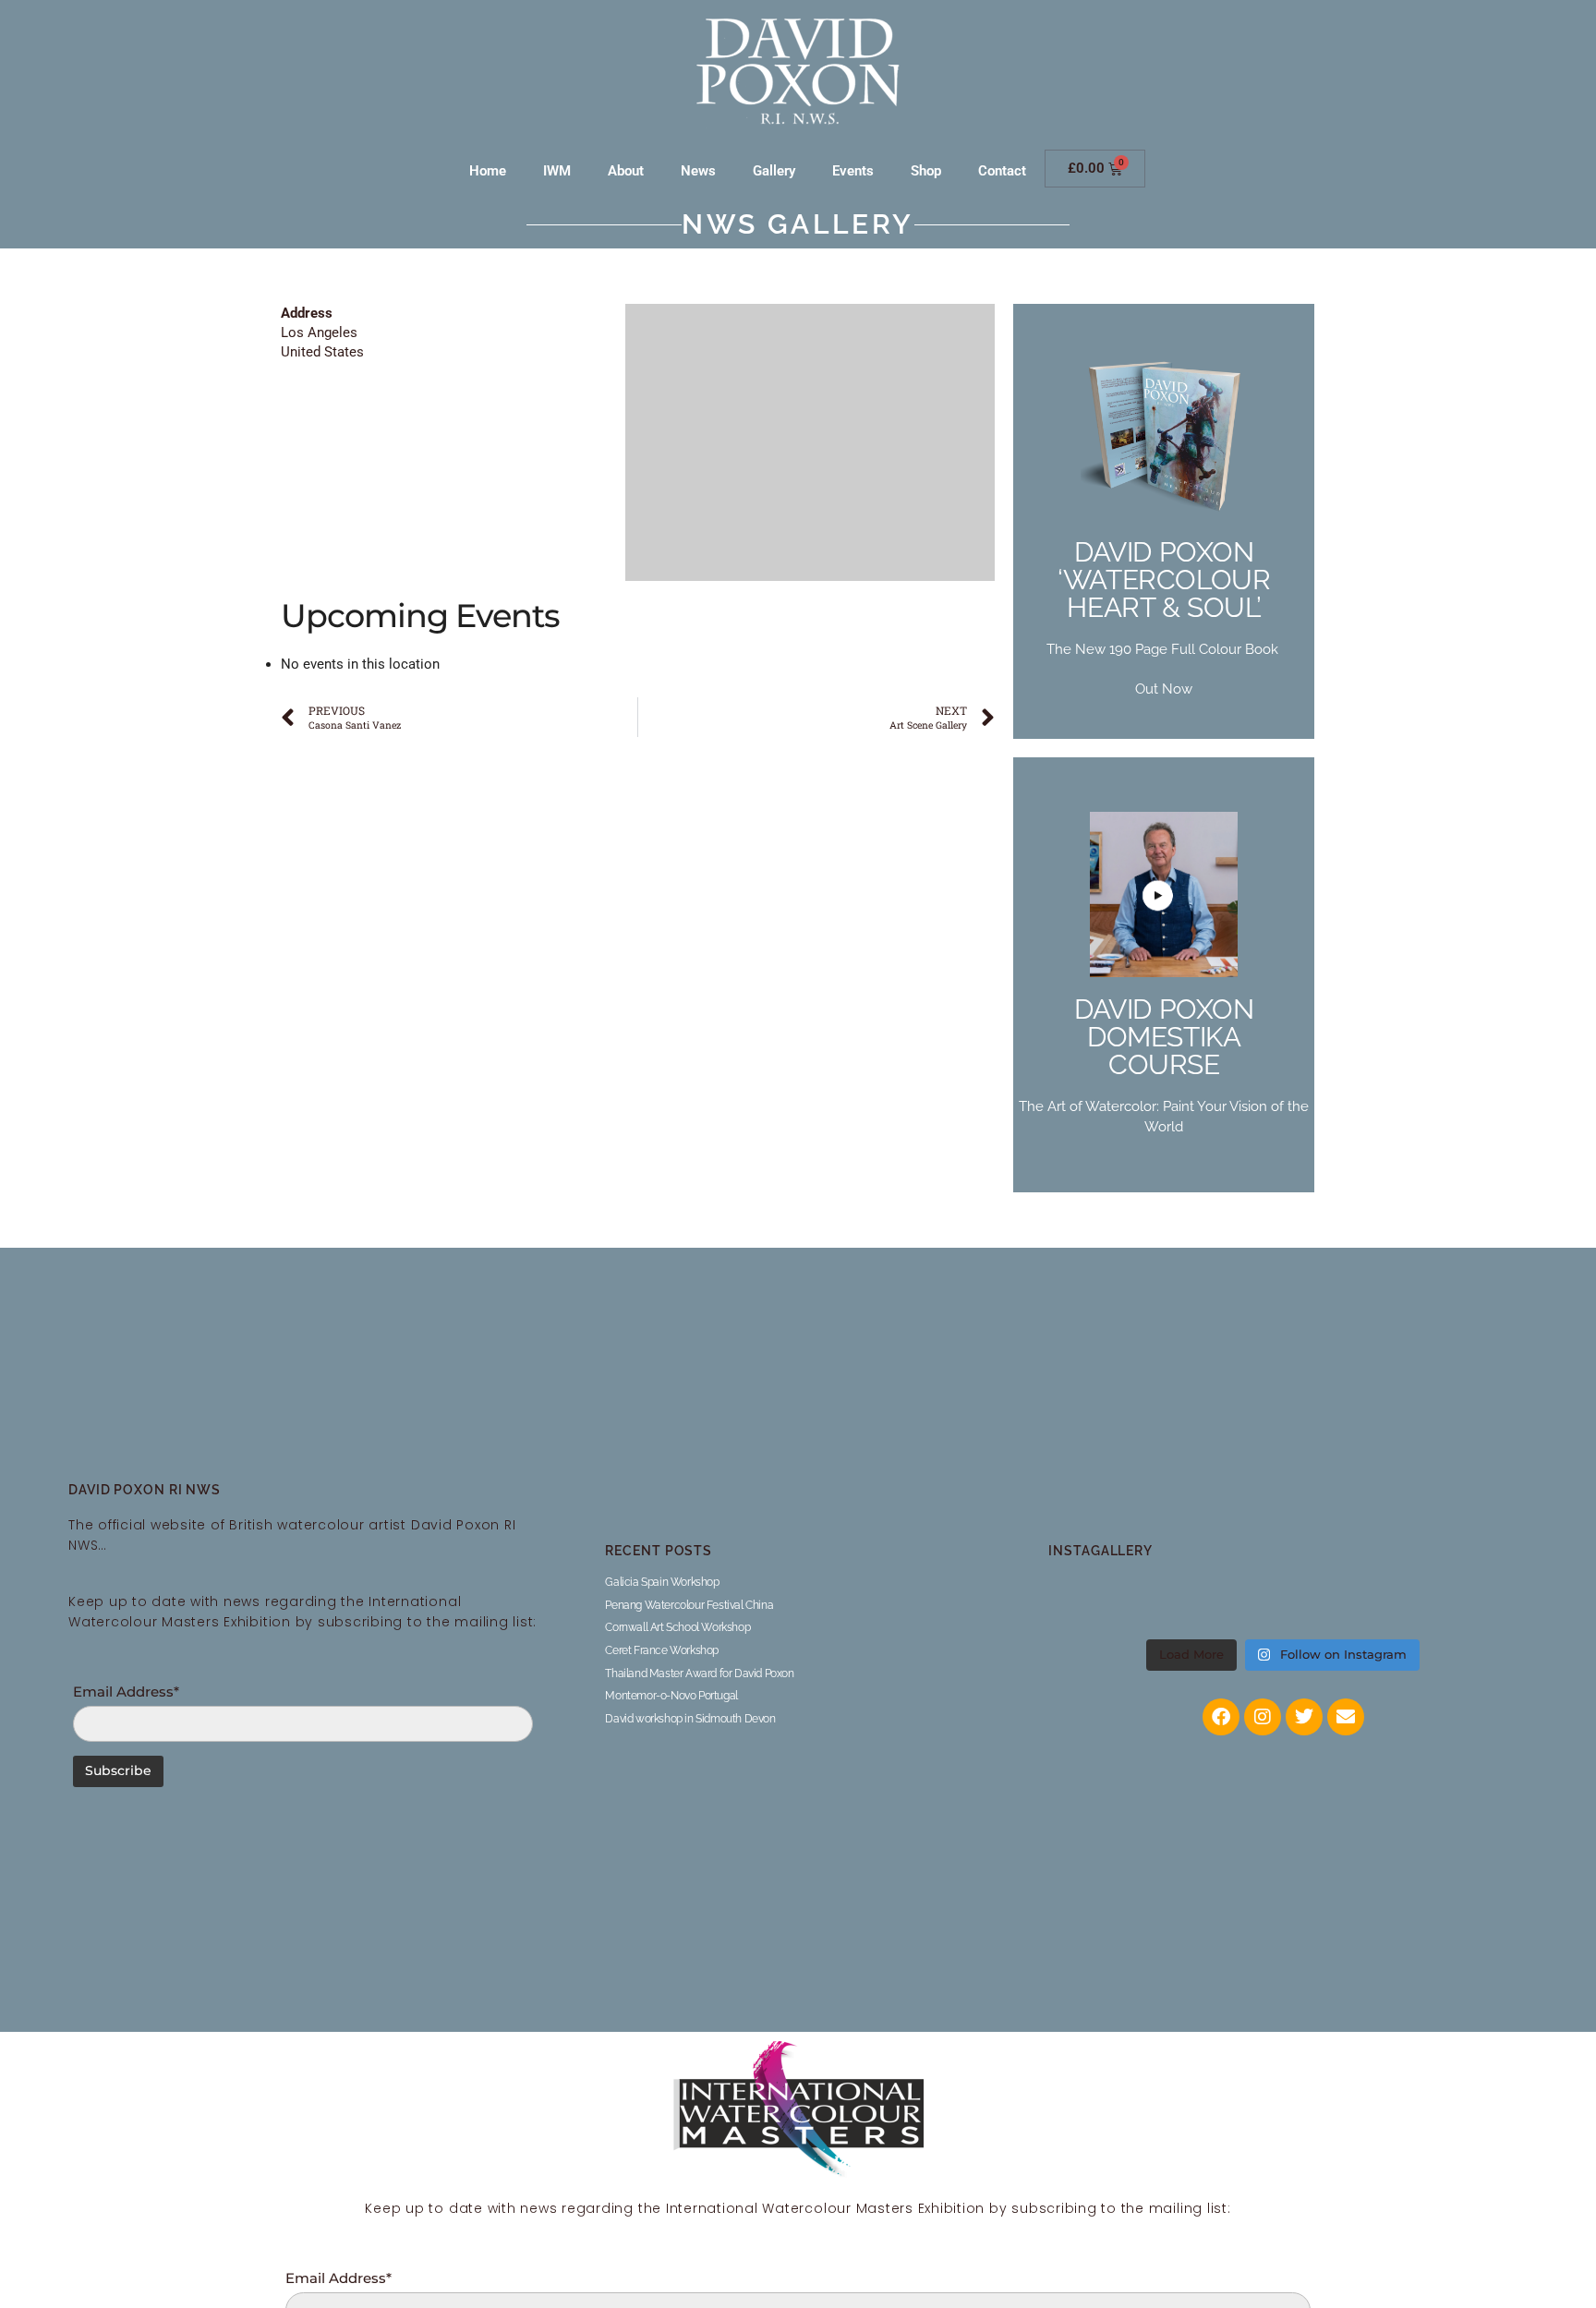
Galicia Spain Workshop (662, 1582)
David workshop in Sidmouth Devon (690, 1719)
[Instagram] (1263, 1717)
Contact (1002, 171)
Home (488, 171)
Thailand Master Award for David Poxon (699, 1674)
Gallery (774, 171)
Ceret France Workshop (662, 1650)
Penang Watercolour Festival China (689, 1605)
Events (853, 171)
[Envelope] (1346, 1717)
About (626, 171)
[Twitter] (1304, 1717)
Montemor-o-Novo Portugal (671, 1696)
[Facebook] (1221, 1717)
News (698, 171)
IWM (557, 171)
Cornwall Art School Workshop (677, 1627)
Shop (926, 171)
